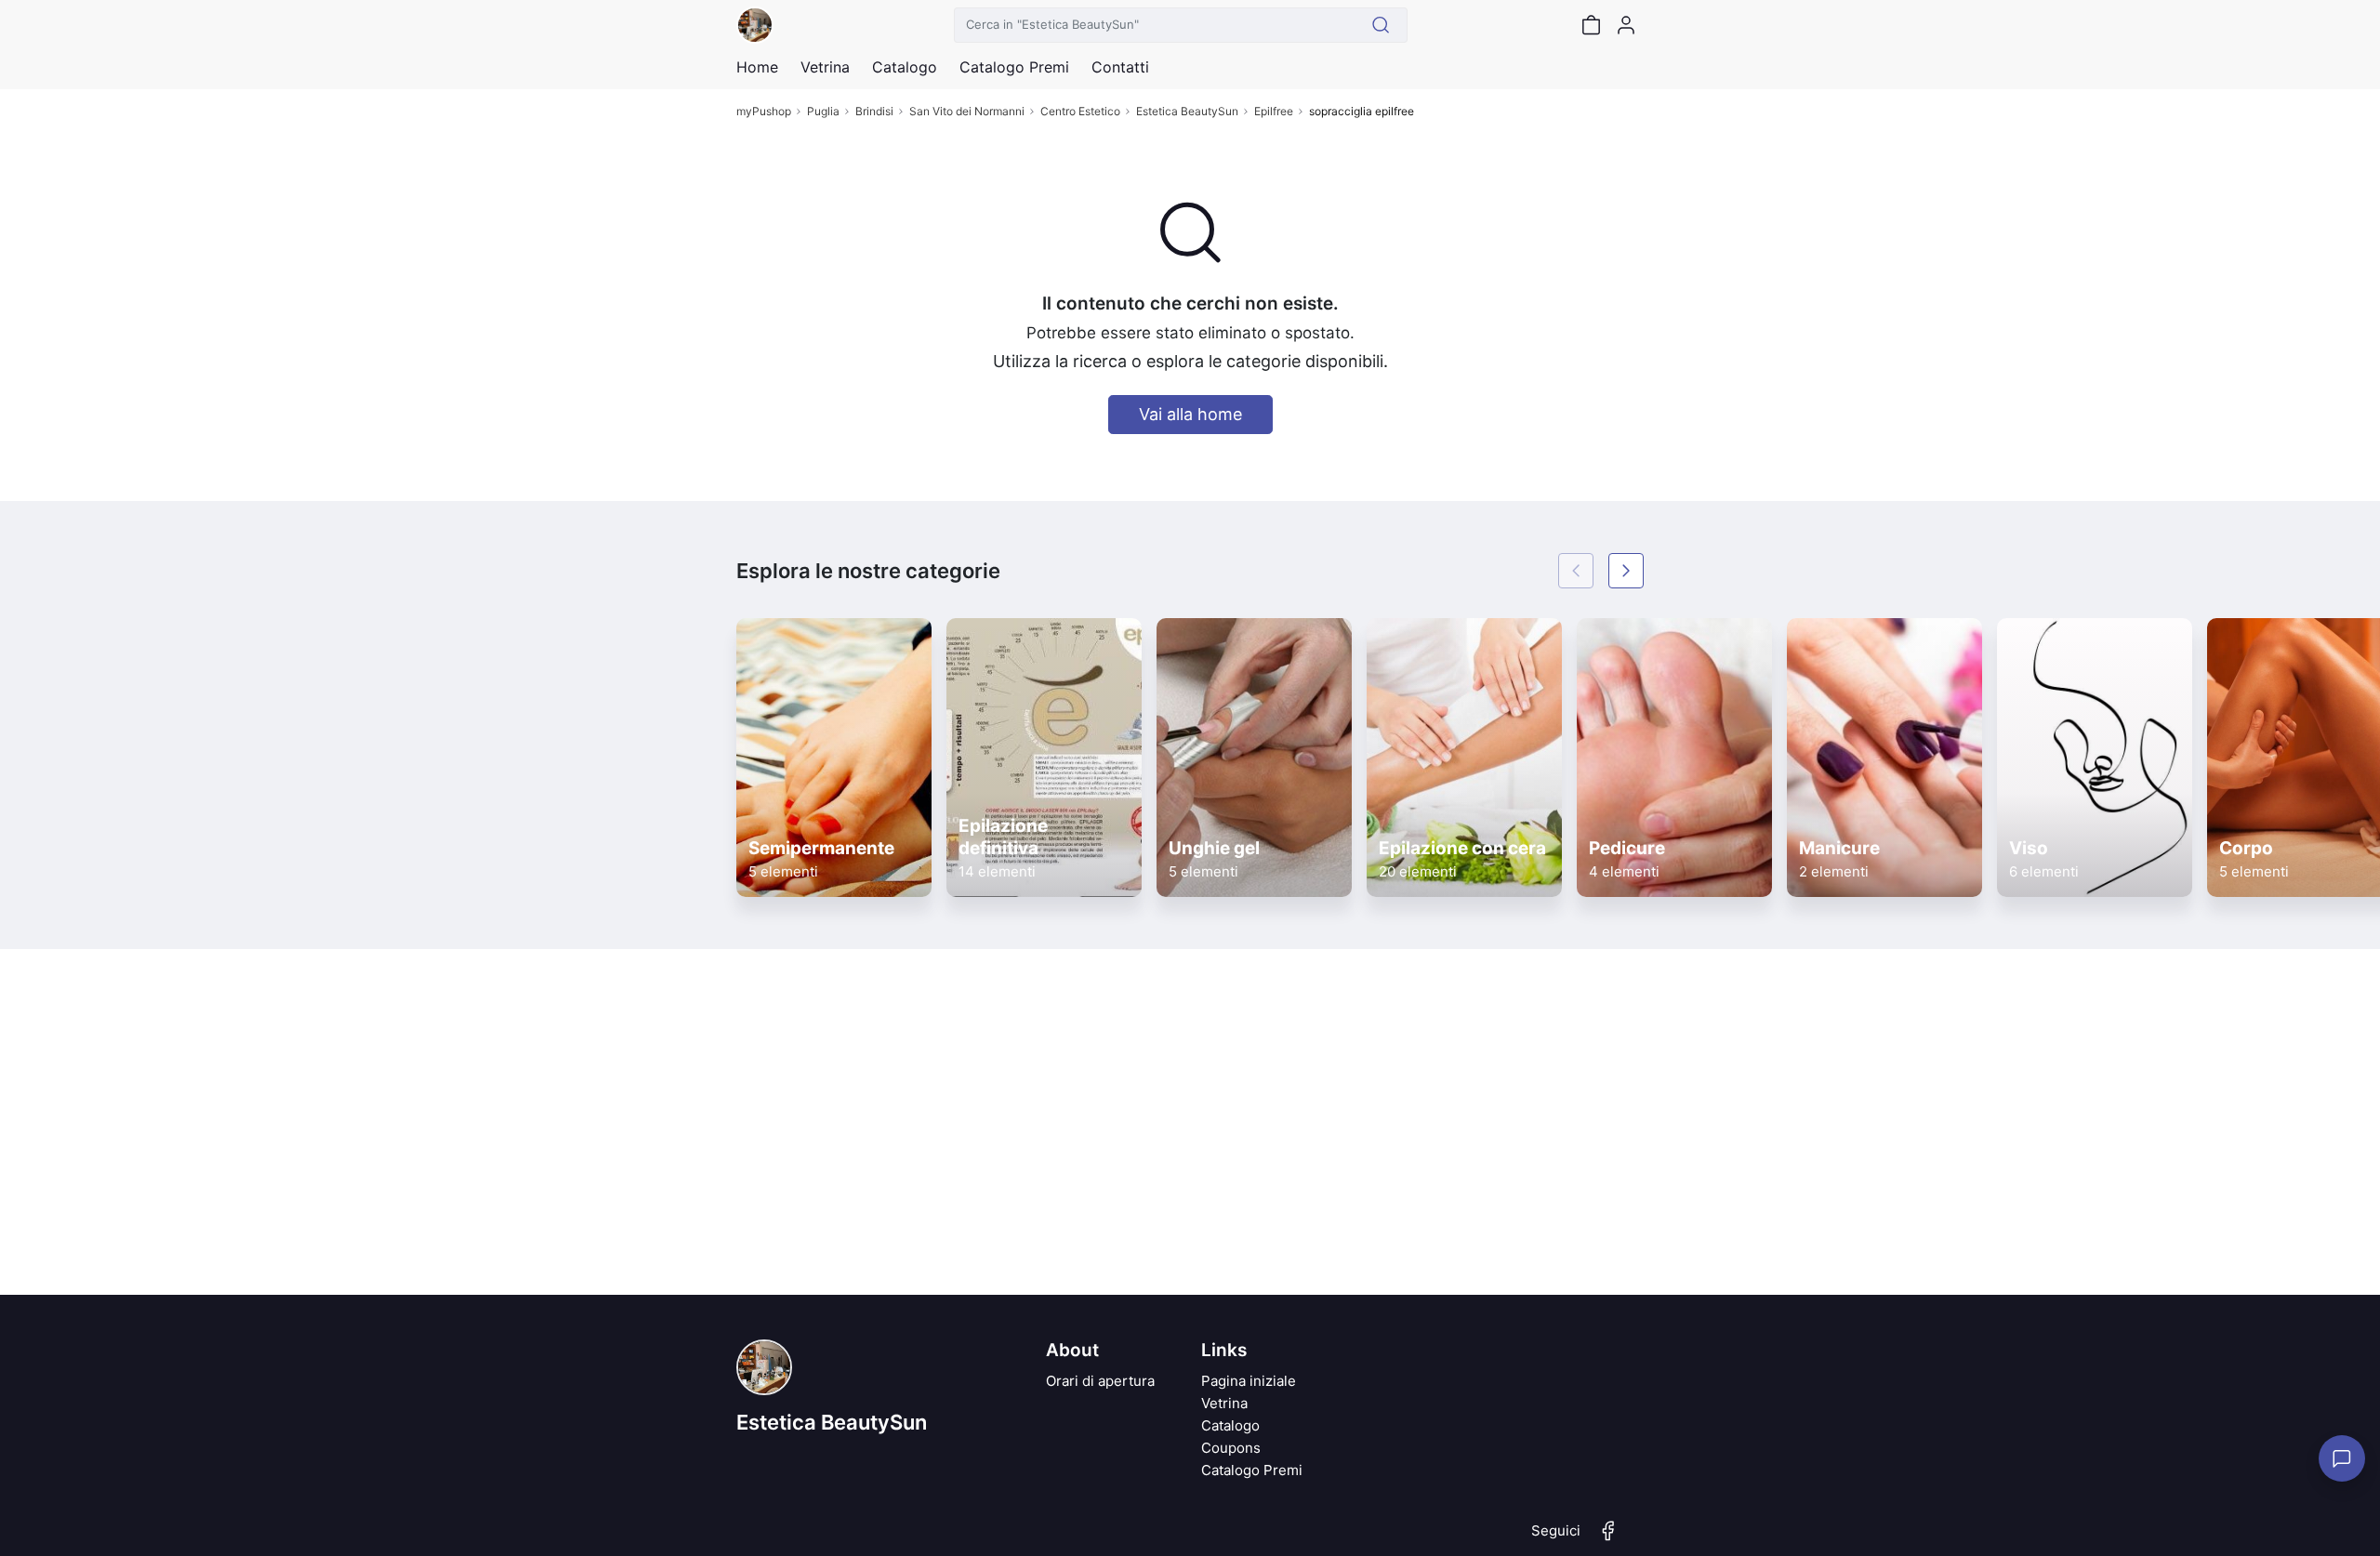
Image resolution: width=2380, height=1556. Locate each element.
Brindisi (874, 111)
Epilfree (1274, 111)
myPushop (764, 111)
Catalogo (905, 67)
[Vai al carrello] (1591, 25)
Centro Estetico (1080, 111)
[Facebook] (1608, 1538)
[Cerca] (1381, 25)
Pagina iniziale (1249, 1381)
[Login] (1626, 25)
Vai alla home (1190, 414)
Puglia (823, 111)
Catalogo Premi (1252, 1470)
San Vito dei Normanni (967, 111)
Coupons (1231, 1448)
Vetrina (1224, 1403)
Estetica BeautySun (1187, 111)
